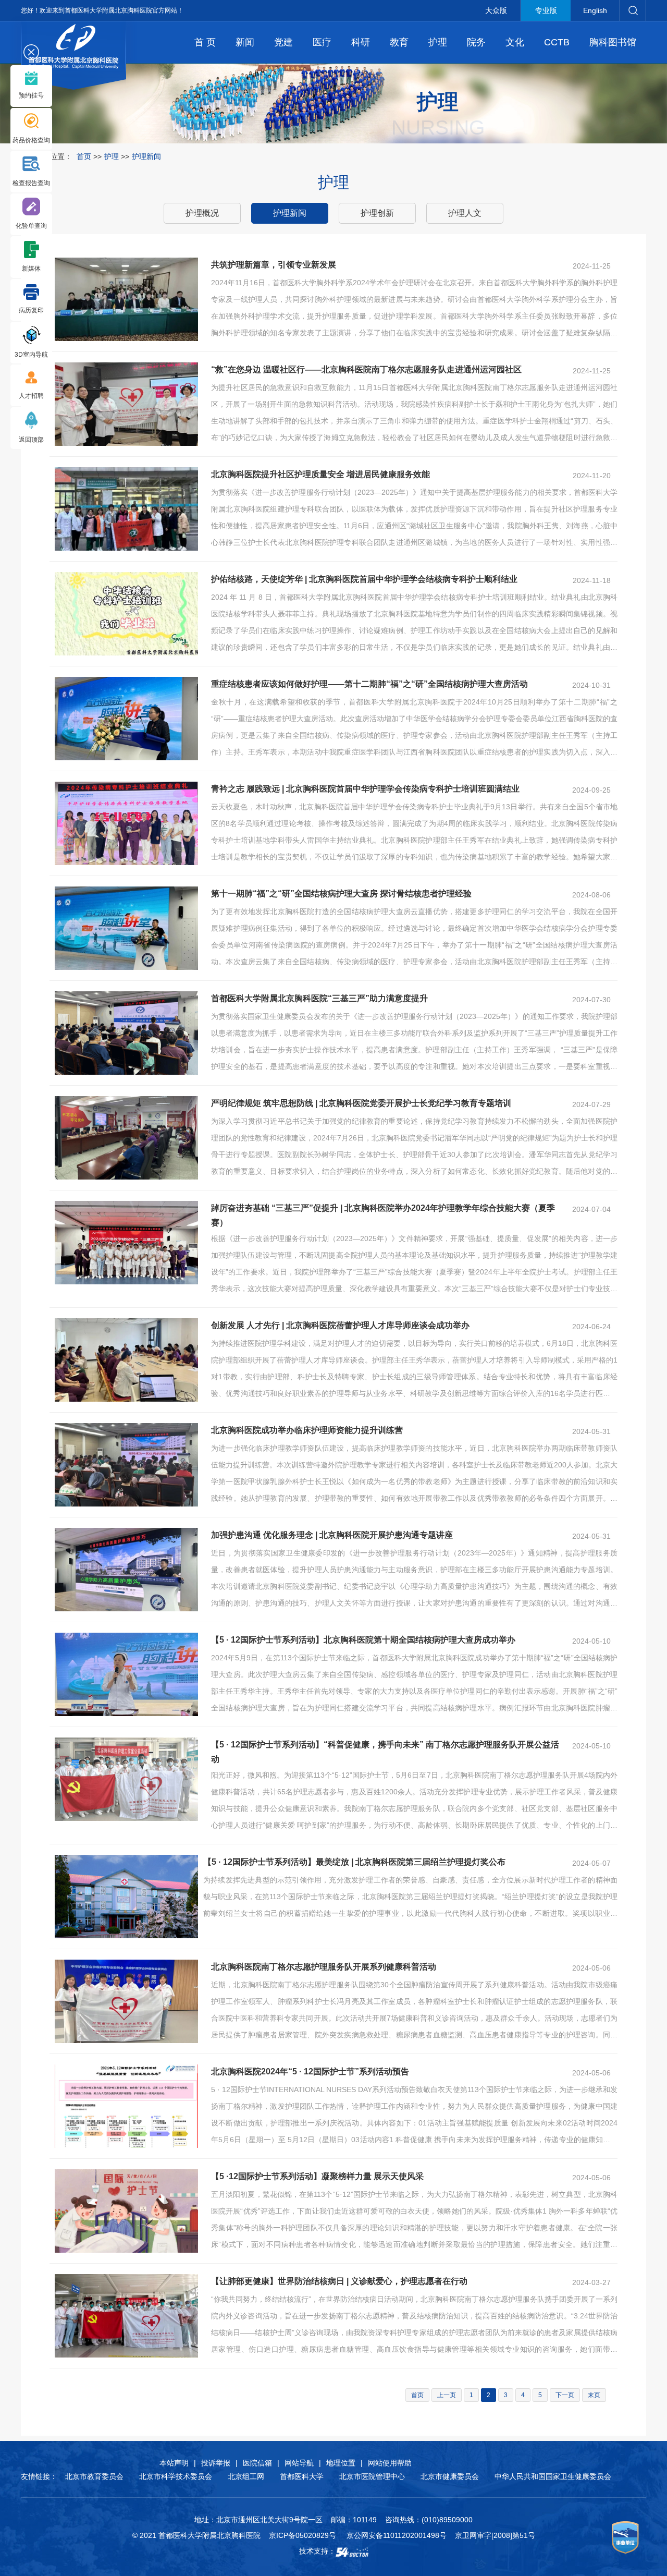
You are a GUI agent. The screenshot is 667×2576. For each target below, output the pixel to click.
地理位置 (341, 2463)
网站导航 (299, 2463)
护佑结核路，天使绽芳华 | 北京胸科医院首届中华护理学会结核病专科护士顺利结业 (364, 579)
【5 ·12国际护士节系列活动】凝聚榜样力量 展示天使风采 (317, 2176)
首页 (84, 156)
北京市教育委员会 (94, 2476)
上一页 (447, 2395)
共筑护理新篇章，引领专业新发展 (274, 265)
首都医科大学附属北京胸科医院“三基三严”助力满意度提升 (319, 998)
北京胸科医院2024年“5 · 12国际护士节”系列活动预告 (310, 2071)
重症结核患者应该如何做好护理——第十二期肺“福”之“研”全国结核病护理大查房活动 (369, 684)
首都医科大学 (302, 2476)
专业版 (546, 10)
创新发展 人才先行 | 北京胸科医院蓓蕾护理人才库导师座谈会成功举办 (340, 1325)
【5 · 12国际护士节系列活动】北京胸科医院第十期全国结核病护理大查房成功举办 (363, 1640)
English (595, 10)
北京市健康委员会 (450, 2476)
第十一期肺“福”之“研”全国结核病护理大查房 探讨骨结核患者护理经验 (341, 894)
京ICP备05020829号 (302, 2535)
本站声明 (174, 2463)
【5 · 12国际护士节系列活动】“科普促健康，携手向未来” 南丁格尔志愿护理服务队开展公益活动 (385, 1752)
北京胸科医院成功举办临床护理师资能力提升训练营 (307, 1430)
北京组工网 (246, 2476)
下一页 (565, 2395)
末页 (594, 2395)
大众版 (496, 10)
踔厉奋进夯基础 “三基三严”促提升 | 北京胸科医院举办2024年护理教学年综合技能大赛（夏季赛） (383, 1215)
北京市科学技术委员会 (176, 2476)
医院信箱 (257, 2463)
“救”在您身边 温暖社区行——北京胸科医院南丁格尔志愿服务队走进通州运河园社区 (366, 369)
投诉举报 (216, 2463)
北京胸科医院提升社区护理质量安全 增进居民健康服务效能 (320, 474)
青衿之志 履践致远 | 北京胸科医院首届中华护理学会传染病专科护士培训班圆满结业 (365, 789)
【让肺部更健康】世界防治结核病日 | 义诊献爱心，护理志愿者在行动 (339, 2281)
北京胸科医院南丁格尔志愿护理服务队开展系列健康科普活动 (324, 1967)
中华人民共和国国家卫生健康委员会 (553, 2476)
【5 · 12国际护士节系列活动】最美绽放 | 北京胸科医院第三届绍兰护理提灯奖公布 (354, 1862)
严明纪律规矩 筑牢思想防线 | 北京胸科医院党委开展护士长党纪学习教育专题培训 (361, 1103)
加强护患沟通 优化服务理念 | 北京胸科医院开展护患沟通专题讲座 (332, 1535)
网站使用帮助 (390, 2463)
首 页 (205, 42)
